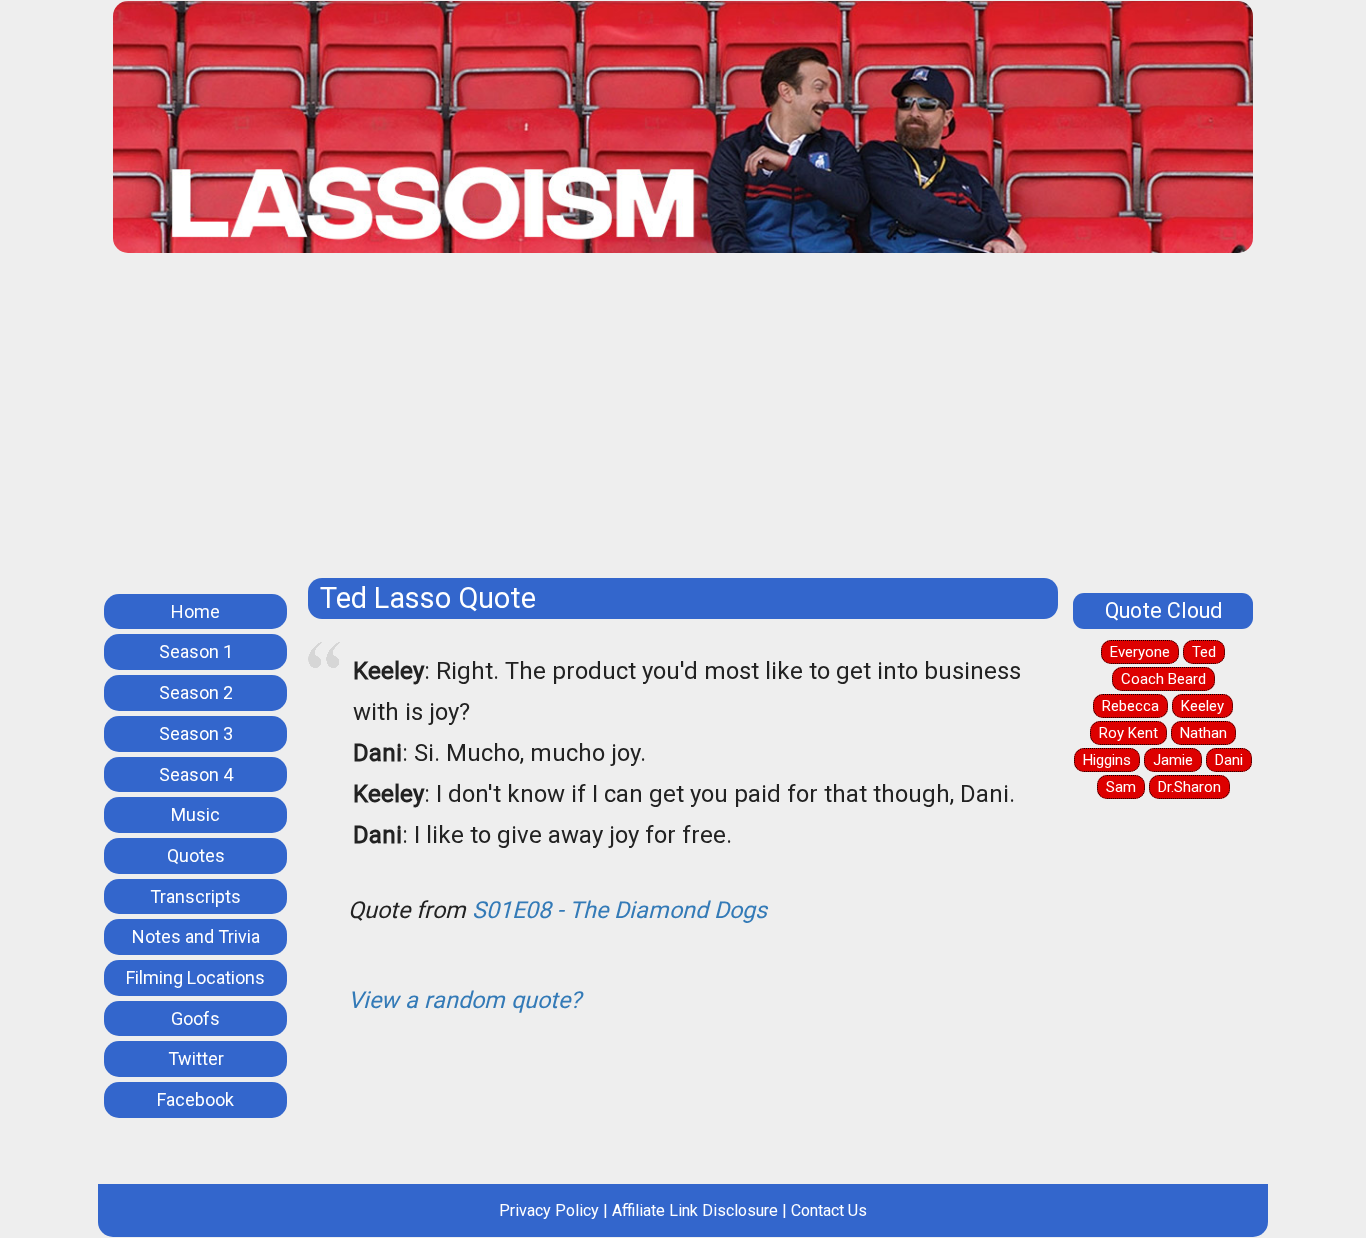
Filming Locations (195, 977)
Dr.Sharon (1189, 787)
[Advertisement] (713, 423)
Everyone (1140, 652)
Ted (1204, 652)
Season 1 (196, 651)
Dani (1229, 760)
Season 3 (196, 733)
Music (195, 814)
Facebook (195, 1099)
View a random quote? (464, 1000)
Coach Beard (1163, 679)
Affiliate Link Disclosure (695, 1210)
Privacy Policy (549, 1210)
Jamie (1173, 760)
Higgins (1107, 760)
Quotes (196, 855)
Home (195, 611)
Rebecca (1130, 706)
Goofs (195, 1018)
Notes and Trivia (196, 936)
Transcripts (195, 896)
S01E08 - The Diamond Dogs (619, 910)
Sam (1121, 787)
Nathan (1203, 733)
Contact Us (829, 1210)
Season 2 (196, 692)
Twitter (196, 1058)
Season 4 (196, 774)
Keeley (1202, 706)
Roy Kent (1128, 733)
